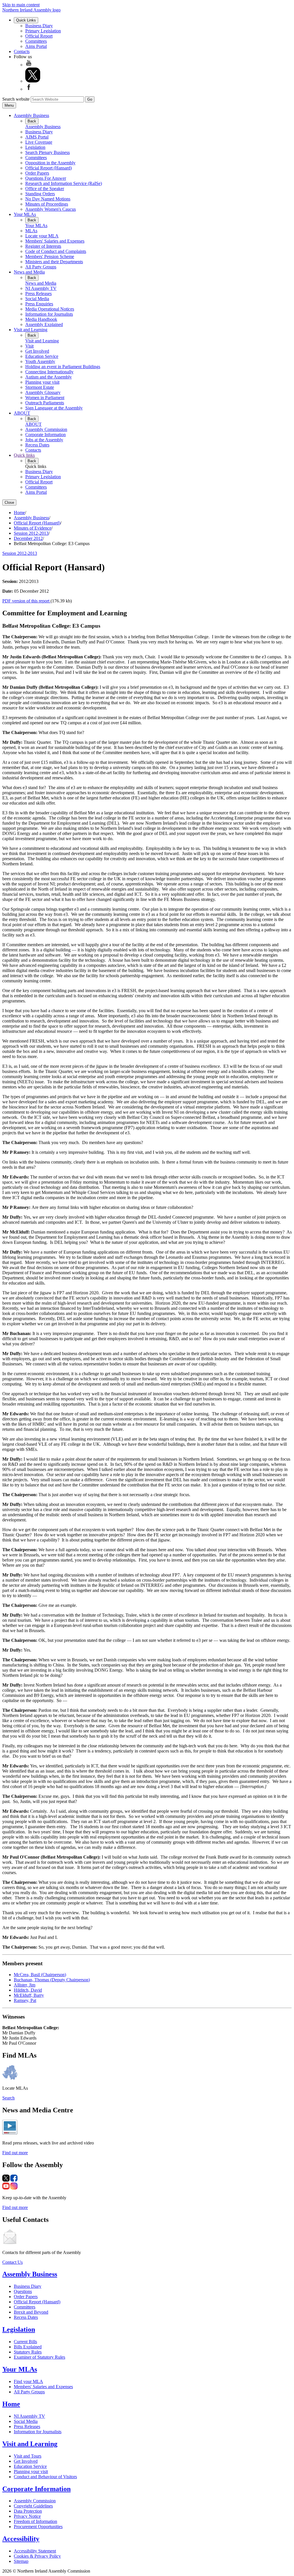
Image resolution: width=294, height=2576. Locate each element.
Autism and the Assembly (49, 377)
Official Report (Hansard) (49, 168)
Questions (23, 2291)
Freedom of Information (35, 2521)
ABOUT (22, 413)
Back (32, 121)
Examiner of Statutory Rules (39, 2357)
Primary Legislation (43, 31)
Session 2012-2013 (31, 533)
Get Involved (37, 351)
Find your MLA (28, 2381)
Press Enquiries (39, 304)
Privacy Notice (27, 2516)
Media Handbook (41, 319)
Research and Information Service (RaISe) (64, 183)
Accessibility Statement (35, 2551)
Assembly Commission (46, 429)
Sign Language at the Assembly (54, 408)
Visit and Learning (31, 330)
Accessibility (21, 2539)
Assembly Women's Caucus (51, 209)
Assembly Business (31, 115)
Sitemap (21, 2561)
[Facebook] (29, 89)
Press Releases (38, 293)
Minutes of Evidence (33, 528)
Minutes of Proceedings (47, 204)
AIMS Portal (37, 137)
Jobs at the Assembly (44, 440)
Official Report (39, 36)
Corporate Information (46, 435)
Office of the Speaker (45, 189)
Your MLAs (25, 214)
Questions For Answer (46, 178)
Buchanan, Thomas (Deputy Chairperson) (52, 1980)
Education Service (42, 356)
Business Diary (39, 26)
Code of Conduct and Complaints (56, 251)
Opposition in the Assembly (50, 163)
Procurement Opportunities (38, 2527)
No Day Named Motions (48, 199)
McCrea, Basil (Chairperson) (40, 1975)
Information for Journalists (49, 314)
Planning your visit (42, 382)
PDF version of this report (26, 601)
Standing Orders (40, 194)
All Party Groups (41, 267)
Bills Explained (28, 2347)
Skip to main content (21, 5)
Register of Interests (43, 246)
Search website (16, 99)
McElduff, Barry (29, 1995)
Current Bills (25, 2342)
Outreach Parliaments (45, 403)
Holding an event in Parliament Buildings (63, 367)
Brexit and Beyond (31, 2312)
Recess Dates (37, 445)
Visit (29, 346)
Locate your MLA (42, 236)
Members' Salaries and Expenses (55, 241)
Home (19, 513)
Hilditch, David (28, 1990)
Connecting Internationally (49, 372)
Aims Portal (36, 46)
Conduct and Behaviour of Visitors (45, 2477)
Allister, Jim (25, 1985)
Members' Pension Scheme (50, 256)
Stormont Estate (40, 387)
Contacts (22, 51)
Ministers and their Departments (54, 262)
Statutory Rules (28, 2352)
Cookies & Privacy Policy (37, 2556)
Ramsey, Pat (25, 2000)
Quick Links (26, 20)
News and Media (29, 272)
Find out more (15, 2153)
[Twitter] (33, 81)
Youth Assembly (40, 361)
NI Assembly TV (41, 288)
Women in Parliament (45, 398)
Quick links (24, 455)
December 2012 (28, 538)
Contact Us (12, 2262)
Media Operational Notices (50, 309)
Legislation (35, 147)
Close (9, 502)
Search (8, 2098)
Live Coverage (39, 142)
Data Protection (28, 2511)
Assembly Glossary (43, 392)
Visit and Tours (28, 2456)
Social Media (37, 299)
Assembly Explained (44, 324)
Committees (36, 41)
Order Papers (37, 173)
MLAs (31, 231)
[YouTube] (29, 65)
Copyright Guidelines (33, 2506)
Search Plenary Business (48, 152)
